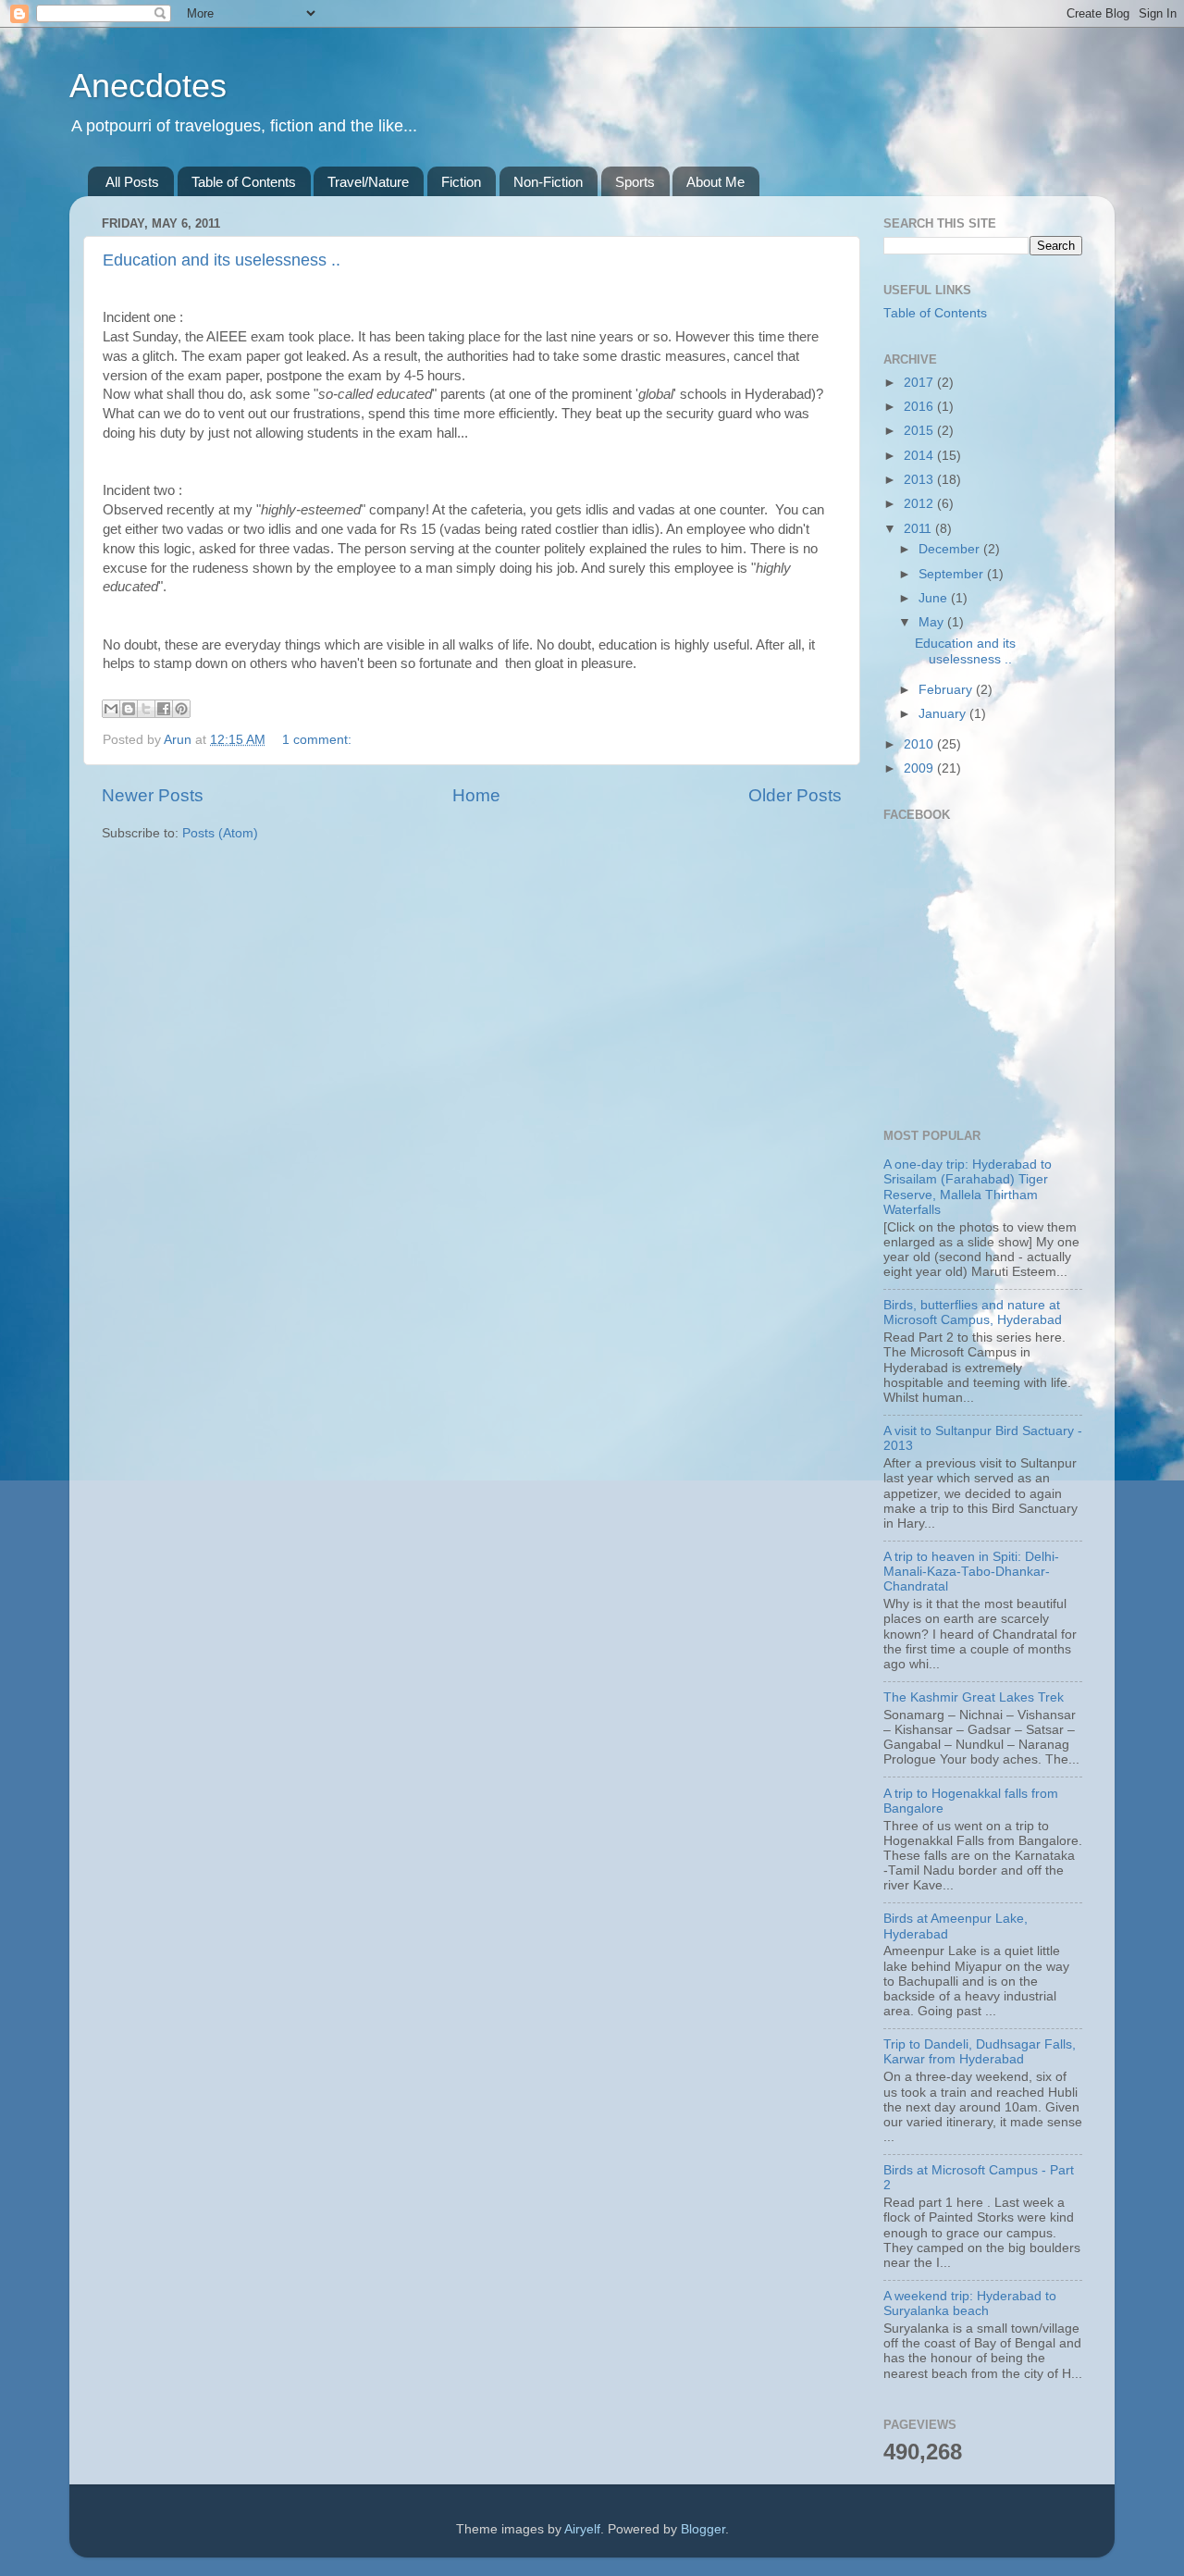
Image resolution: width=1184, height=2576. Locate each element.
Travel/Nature (368, 182)
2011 (919, 529)
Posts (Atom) (220, 833)
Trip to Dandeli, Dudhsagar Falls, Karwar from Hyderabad (980, 2052)
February (947, 690)
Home (476, 795)
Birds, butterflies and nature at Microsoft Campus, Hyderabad (973, 1313)
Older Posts (795, 795)
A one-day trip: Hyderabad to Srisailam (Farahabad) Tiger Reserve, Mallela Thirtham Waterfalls (968, 1187)
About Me (715, 182)
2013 (920, 480)
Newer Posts (153, 795)
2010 (920, 744)
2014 (920, 456)
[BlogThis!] (129, 709)
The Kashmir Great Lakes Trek (974, 1697)
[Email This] (111, 709)
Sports (635, 182)
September (953, 574)
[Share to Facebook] (164, 709)
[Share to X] (146, 709)
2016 (920, 407)
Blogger (703, 2529)
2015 (920, 431)
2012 (920, 504)
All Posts (132, 182)
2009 (920, 768)
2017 (920, 383)
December (951, 549)
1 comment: (317, 740)
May (933, 622)
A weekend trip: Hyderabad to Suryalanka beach (970, 2304)
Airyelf (582, 2529)
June (935, 598)
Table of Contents (244, 182)
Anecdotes (148, 86)
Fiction (461, 182)
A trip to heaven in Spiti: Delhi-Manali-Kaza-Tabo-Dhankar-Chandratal (971, 1572)
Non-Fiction (548, 182)
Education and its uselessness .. (222, 260)
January (944, 714)
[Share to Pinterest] (181, 709)
